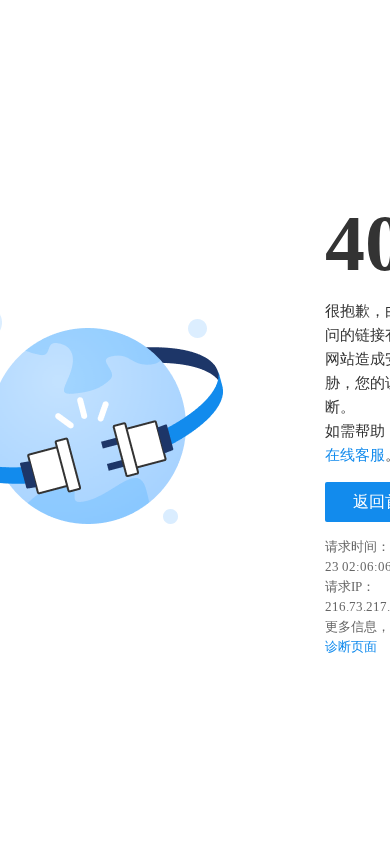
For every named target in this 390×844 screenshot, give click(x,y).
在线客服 (355, 455)
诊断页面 (351, 646)
